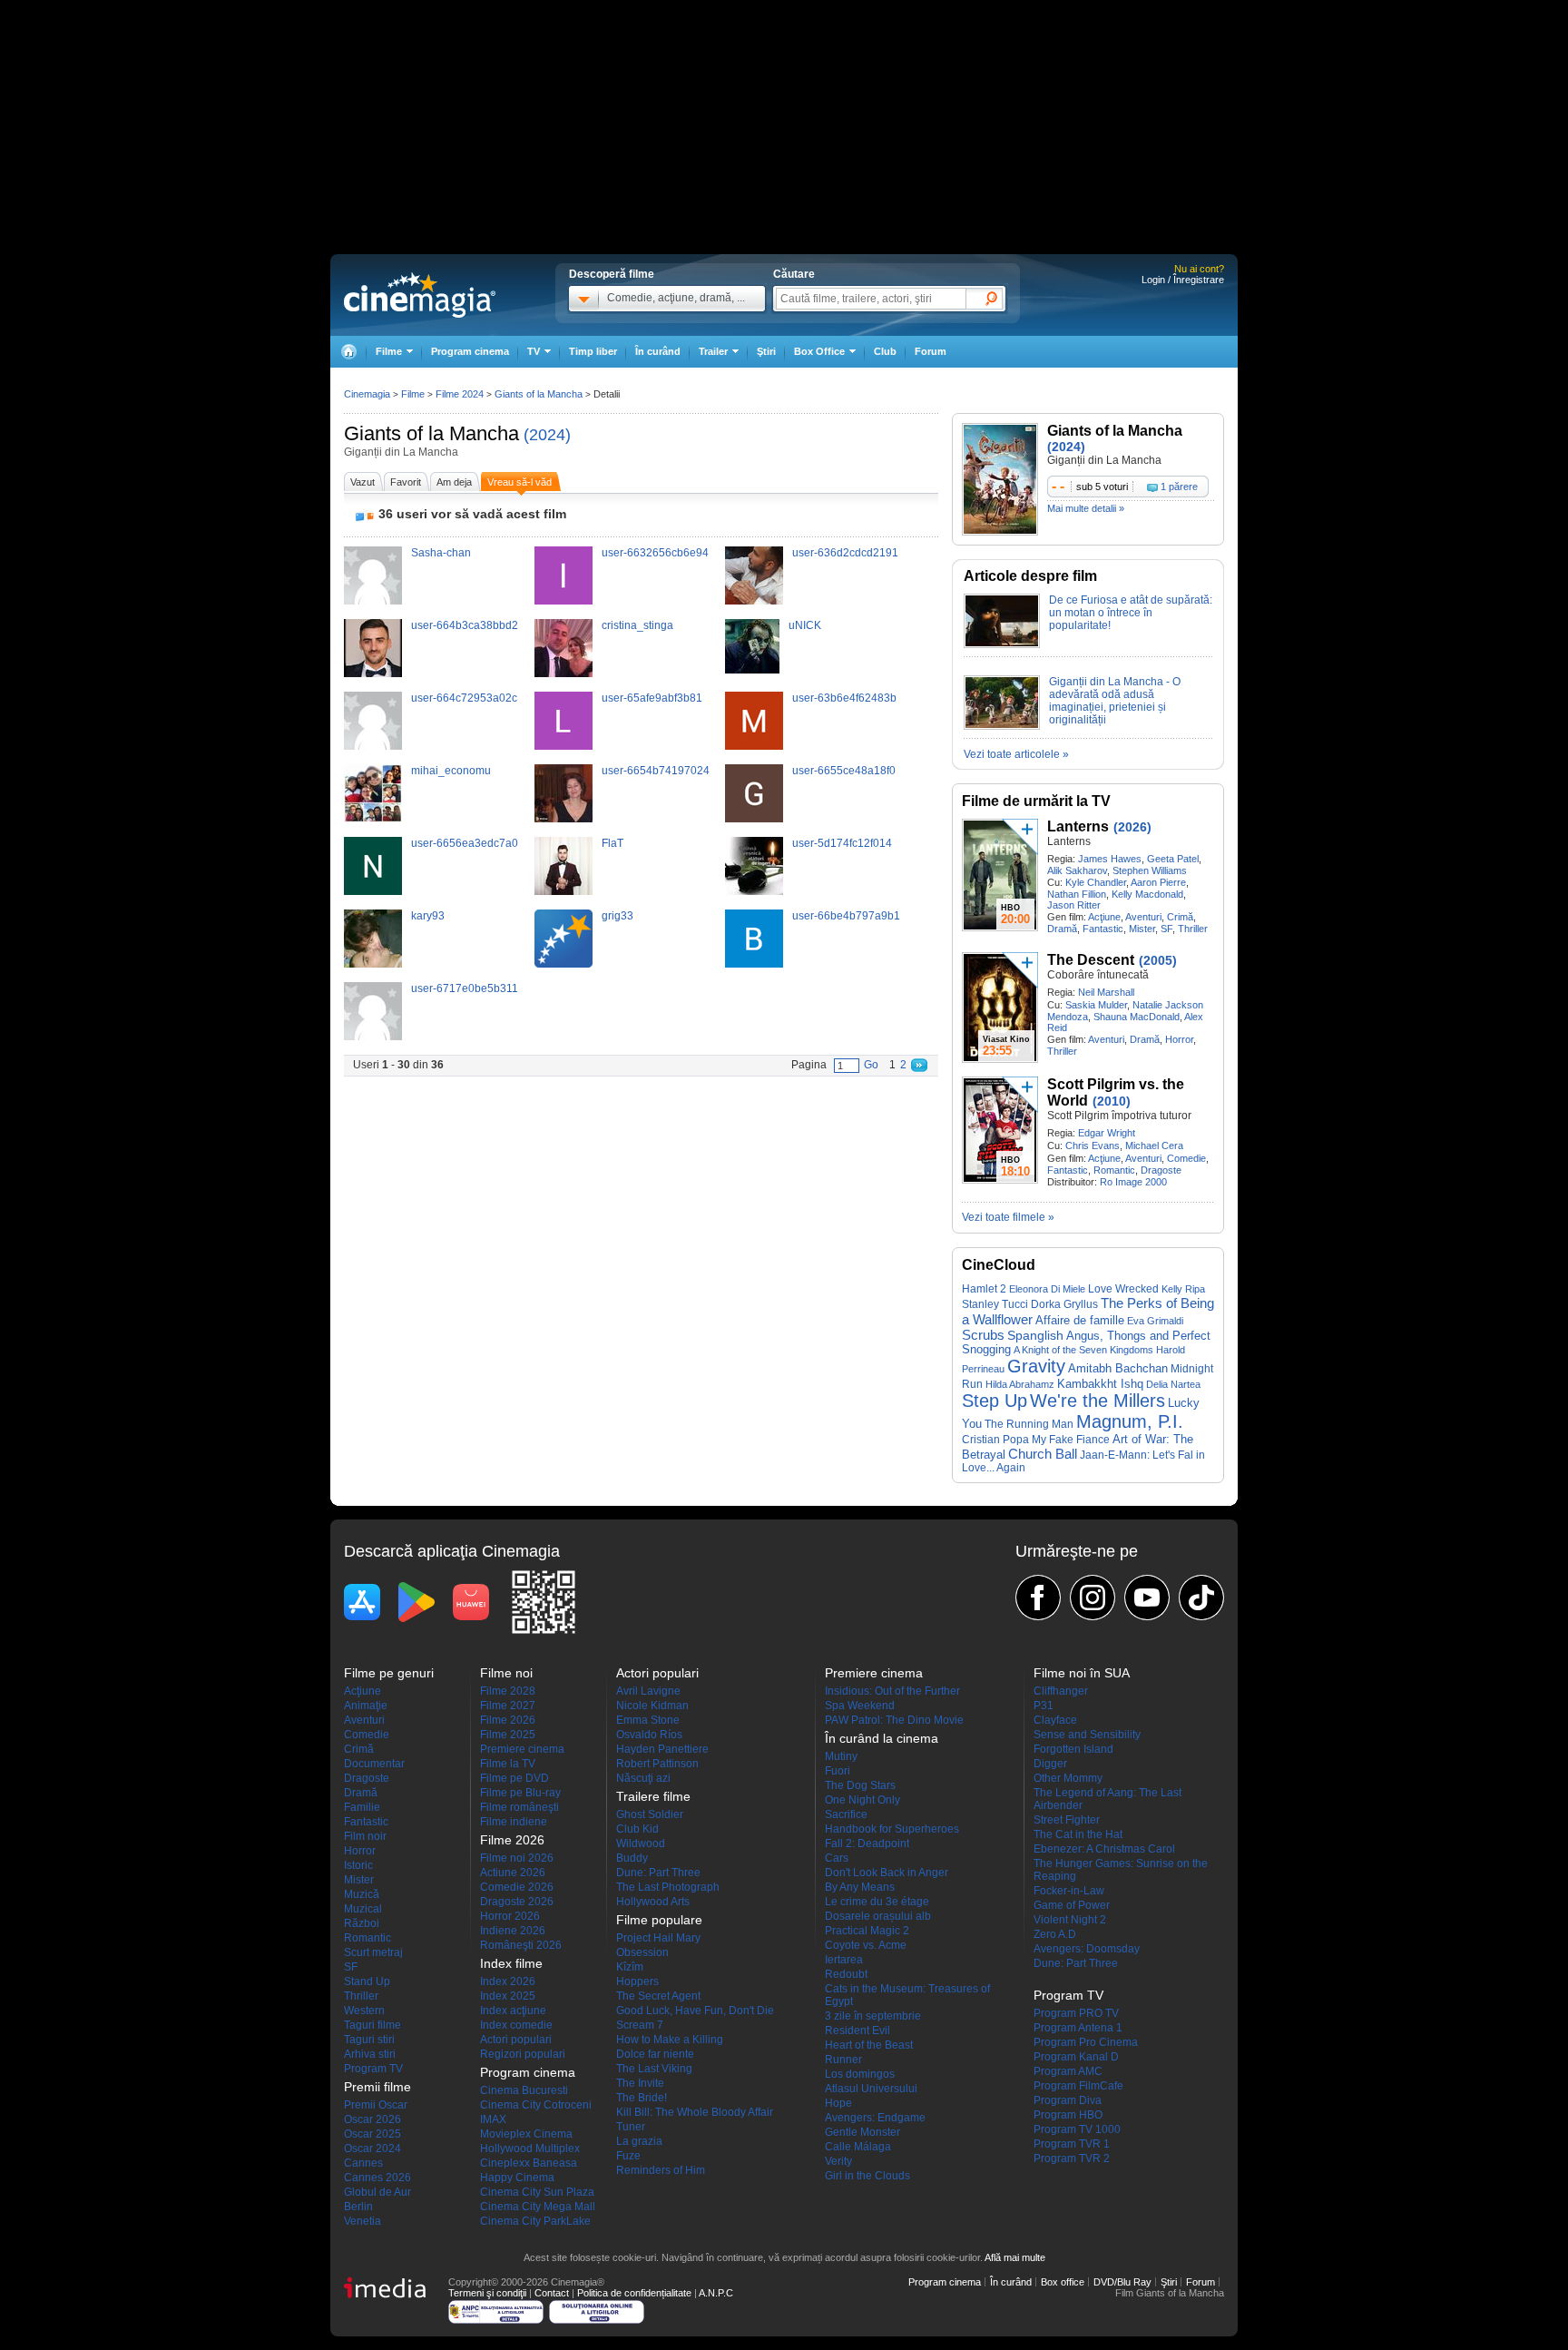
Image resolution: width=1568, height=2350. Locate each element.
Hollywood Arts (653, 1902)
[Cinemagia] (348, 352)
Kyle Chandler (1096, 882)
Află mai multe (1015, 2257)
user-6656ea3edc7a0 (465, 843)
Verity (838, 2161)
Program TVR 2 (1072, 2158)
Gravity (1036, 1366)
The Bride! (642, 2098)
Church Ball (1043, 1454)
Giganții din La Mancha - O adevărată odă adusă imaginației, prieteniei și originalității (1115, 701)
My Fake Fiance (1071, 1439)
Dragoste (1161, 1170)
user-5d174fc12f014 (842, 843)
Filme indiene (514, 1822)
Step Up (995, 1401)
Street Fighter (1067, 1820)
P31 (1044, 1706)
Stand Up (367, 1981)
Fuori (838, 1771)
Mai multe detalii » (1086, 508)
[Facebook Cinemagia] (1038, 1598)
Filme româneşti (519, 1807)
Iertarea (844, 1960)
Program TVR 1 (1072, 2144)
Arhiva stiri (370, 2054)
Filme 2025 (508, 1735)
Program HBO (1068, 2115)
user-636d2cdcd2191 (845, 553)
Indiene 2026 (513, 1931)
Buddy (632, 1858)
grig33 (617, 916)
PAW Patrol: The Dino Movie (894, 1720)
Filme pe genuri (389, 1673)
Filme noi (506, 1673)
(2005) (1158, 960)
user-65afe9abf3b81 (652, 698)
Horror (1179, 1039)
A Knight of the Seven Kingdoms (1083, 1350)
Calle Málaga (858, 2147)
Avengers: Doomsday (1087, 1949)
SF (1166, 929)
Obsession (642, 1952)
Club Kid (637, 1829)
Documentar (374, 1764)
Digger (1050, 1764)
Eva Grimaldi (1155, 1321)
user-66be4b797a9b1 (846, 916)
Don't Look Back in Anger (887, 1873)
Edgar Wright (1107, 1133)
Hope (838, 2103)
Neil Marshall (1106, 992)
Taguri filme (372, 2025)
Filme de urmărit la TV (1036, 801)
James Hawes (1110, 859)
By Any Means (860, 1887)
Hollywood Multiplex (530, 2148)
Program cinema (470, 351)
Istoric (358, 1865)
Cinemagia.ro (420, 295)
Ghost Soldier (650, 1814)
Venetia (363, 2221)
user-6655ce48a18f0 (844, 771)
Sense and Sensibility (1087, 1735)
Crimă (1180, 917)
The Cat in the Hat (1078, 1834)
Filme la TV (508, 1764)
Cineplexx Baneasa (529, 2163)
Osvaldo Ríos (649, 1735)
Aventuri (1143, 917)
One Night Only (862, 1800)
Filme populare (659, 1920)
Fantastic (1103, 929)
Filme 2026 (508, 1720)
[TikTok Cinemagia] (1201, 1598)
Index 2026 (508, 1981)
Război (362, 1923)
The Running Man (1029, 1424)
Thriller (1193, 929)
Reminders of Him (661, 2170)
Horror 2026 (510, 1916)
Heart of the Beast (869, 2045)
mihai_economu (451, 771)
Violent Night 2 (1070, 1920)
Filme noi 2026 (517, 1858)
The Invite (640, 2083)
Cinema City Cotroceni (536, 2105)
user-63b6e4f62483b (844, 698)
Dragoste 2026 (517, 1902)
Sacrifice (846, 1814)
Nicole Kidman (652, 1706)
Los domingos (860, 2074)
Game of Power (1072, 1905)
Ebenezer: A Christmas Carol (1104, 1849)
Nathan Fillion (1077, 894)
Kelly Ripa (1183, 1289)
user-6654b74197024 (656, 771)
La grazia (639, 2141)
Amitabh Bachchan (1118, 1368)
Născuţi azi (643, 1778)
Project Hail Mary (658, 1938)
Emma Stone (648, 1720)
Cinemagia (367, 394)
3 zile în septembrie (873, 2016)
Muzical (363, 1909)
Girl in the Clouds (867, 2176)
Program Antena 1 (1078, 2028)
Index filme (511, 1963)
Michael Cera (1154, 1146)
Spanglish (1035, 1336)
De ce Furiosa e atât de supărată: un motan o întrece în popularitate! (1131, 613)
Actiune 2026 (513, 1873)
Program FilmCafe (1078, 2086)
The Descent (1091, 960)
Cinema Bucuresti (524, 2090)
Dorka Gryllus (1064, 1304)
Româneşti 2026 (521, 1945)
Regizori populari (523, 2054)
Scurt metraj (373, 1952)
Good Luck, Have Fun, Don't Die (695, 2011)
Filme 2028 (508, 1691)
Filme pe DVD (514, 1778)
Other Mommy (1068, 1778)
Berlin (358, 2207)
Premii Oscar (376, 2105)
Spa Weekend (860, 1706)
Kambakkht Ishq (1100, 1384)
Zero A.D (1055, 1934)
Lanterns (1078, 826)
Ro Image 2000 (1133, 1182)
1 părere (1179, 487)
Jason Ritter (1074, 905)
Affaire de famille (1080, 1320)
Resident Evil (857, 2030)
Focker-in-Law (1069, 1891)
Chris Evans (1093, 1146)
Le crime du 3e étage (877, 1902)
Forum (931, 351)
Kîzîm (630, 1967)
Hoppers (637, 1981)
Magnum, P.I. (1130, 1421)
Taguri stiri (369, 2040)
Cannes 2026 (377, 2178)
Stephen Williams (1150, 870)
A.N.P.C (716, 2293)
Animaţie (366, 1706)
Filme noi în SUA (1082, 1673)
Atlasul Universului (871, 2089)
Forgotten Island (1073, 1749)
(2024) (547, 435)
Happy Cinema (517, 2178)
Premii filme (377, 2087)
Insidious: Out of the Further (892, 1691)
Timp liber (593, 351)
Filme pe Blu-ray (520, 1793)
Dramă (1062, 929)
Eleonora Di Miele (1047, 1289)
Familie (362, 1807)
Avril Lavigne (648, 1691)
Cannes (363, 2163)
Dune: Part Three (658, 1873)
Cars (837, 1858)
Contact (552, 2293)
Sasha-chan (441, 553)
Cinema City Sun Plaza (537, 2192)
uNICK (805, 625)
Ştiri (766, 351)
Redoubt (846, 1974)
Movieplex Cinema (526, 2134)
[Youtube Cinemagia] (1147, 1598)
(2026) (1132, 827)
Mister (1142, 929)
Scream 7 (640, 2025)
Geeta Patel (1173, 859)
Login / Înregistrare (1183, 280)
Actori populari (516, 2040)
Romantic (1114, 1170)
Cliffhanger (1061, 1691)
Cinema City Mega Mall (538, 2207)
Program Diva (1068, 2100)
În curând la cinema (882, 1738)
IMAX (493, 2119)
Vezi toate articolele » (1016, 754)
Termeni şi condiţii (487, 2293)
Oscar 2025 (372, 2134)
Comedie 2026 (517, 1887)
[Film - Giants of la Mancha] (1000, 532)
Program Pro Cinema (1086, 2042)
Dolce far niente (655, 2054)
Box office (1063, 2282)
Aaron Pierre (1158, 882)
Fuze (628, 2156)
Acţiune (1104, 917)
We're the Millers (1098, 1401)
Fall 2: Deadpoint (867, 1844)
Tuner (631, 2127)
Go (871, 1065)
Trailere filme (653, 1796)
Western (364, 2011)
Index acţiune (513, 2011)
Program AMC (1068, 2071)
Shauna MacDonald (1137, 1017)
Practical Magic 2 (867, 1931)
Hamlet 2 (984, 1288)
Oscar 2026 (372, 2119)
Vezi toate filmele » (1008, 1217)
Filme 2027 (508, 1706)
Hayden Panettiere (662, 1749)
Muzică (362, 1894)
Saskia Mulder (1096, 1005)
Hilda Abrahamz (1020, 1384)
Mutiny (841, 1756)
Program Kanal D (1076, 2057)
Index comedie (516, 2025)
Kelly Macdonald (1147, 894)
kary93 (428, 916)
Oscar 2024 (372, 2148)
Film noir (365, 1836)
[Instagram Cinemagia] (1093, 1598)
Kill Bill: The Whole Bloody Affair (695, 2112)
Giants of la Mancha (431, 433)
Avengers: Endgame (875, 2118)
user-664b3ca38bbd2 (465, 625)
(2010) (1112, 1101)
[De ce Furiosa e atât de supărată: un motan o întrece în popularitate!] (1002, 644)
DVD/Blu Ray (1122, 2282)
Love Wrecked (1123, 1289)
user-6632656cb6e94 (655, 553)
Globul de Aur (377, 2192)
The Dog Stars (860, 1785)
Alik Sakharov (1077, 870)
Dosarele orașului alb (878, 1916)
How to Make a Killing (670, 2040)
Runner (843, 2060)
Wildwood (641, 1844)
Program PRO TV (1076, 2013)
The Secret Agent (658, 1996)
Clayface (1055, 1720)
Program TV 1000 (1077, 2129)
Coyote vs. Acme (866, 1945)
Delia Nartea (1173, 1384)
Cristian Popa (995, 1440)
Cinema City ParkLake (535, 2221)
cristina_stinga (637, 625)
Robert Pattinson (657, 1764)
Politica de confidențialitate (634, 2293)
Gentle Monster (862, 2132)
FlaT (612, 843)
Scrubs (983, 1335)
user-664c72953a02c (464, 698)
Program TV (373, 2069)
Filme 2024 (460, 394)
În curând (658, 351)
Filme (413, 394)
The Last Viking (654, 2069)
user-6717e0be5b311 (465, 988)
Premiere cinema (522, 1749)
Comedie (1186, 1158)
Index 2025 (508, 1996)
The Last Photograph (668, 1887)
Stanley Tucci (995, 1304)
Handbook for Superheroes (892, 1829)
